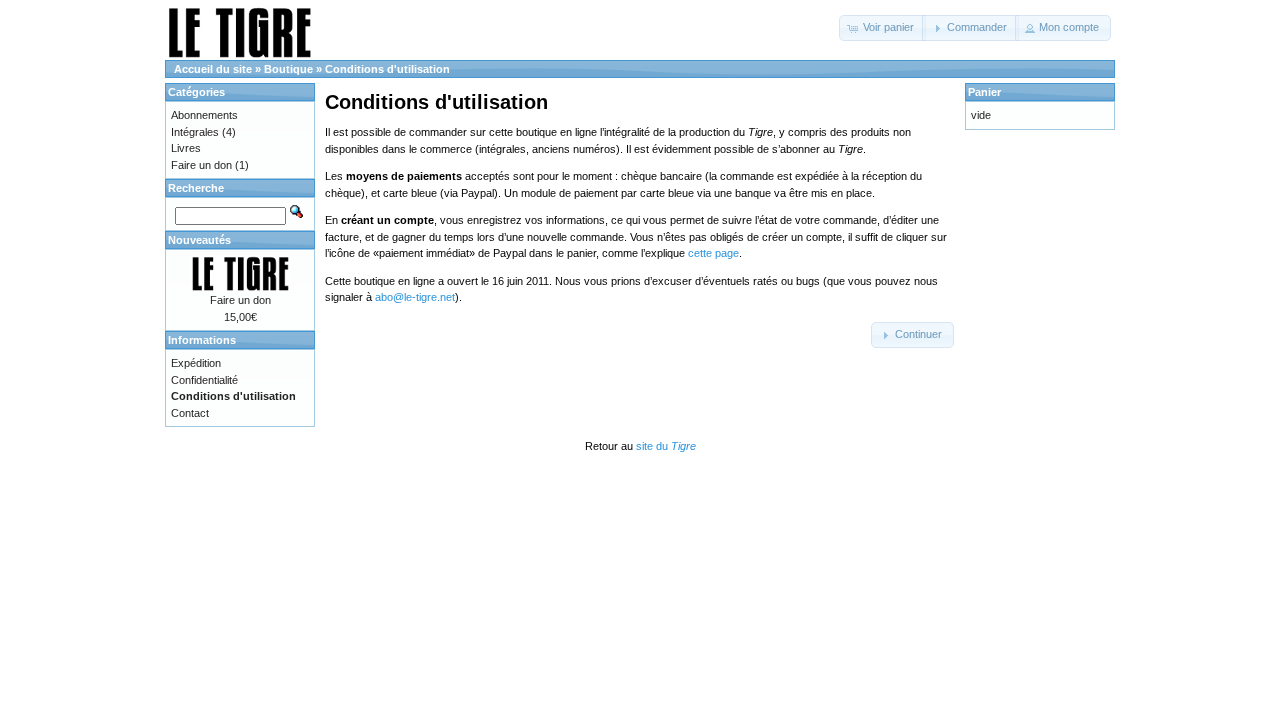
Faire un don (201, 165)
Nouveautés (199, 240)
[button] (882, 28)
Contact (190, 413)
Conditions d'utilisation (387, 69)
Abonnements (204, 115)
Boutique (288, 69)
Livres (186, 148)
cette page (713, 253)
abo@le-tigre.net (415, 297)
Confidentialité (204, 380)
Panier (984, 92)
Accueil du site (213, 69)
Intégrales (195, 132)
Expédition (196, 363)
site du (666, 446)
